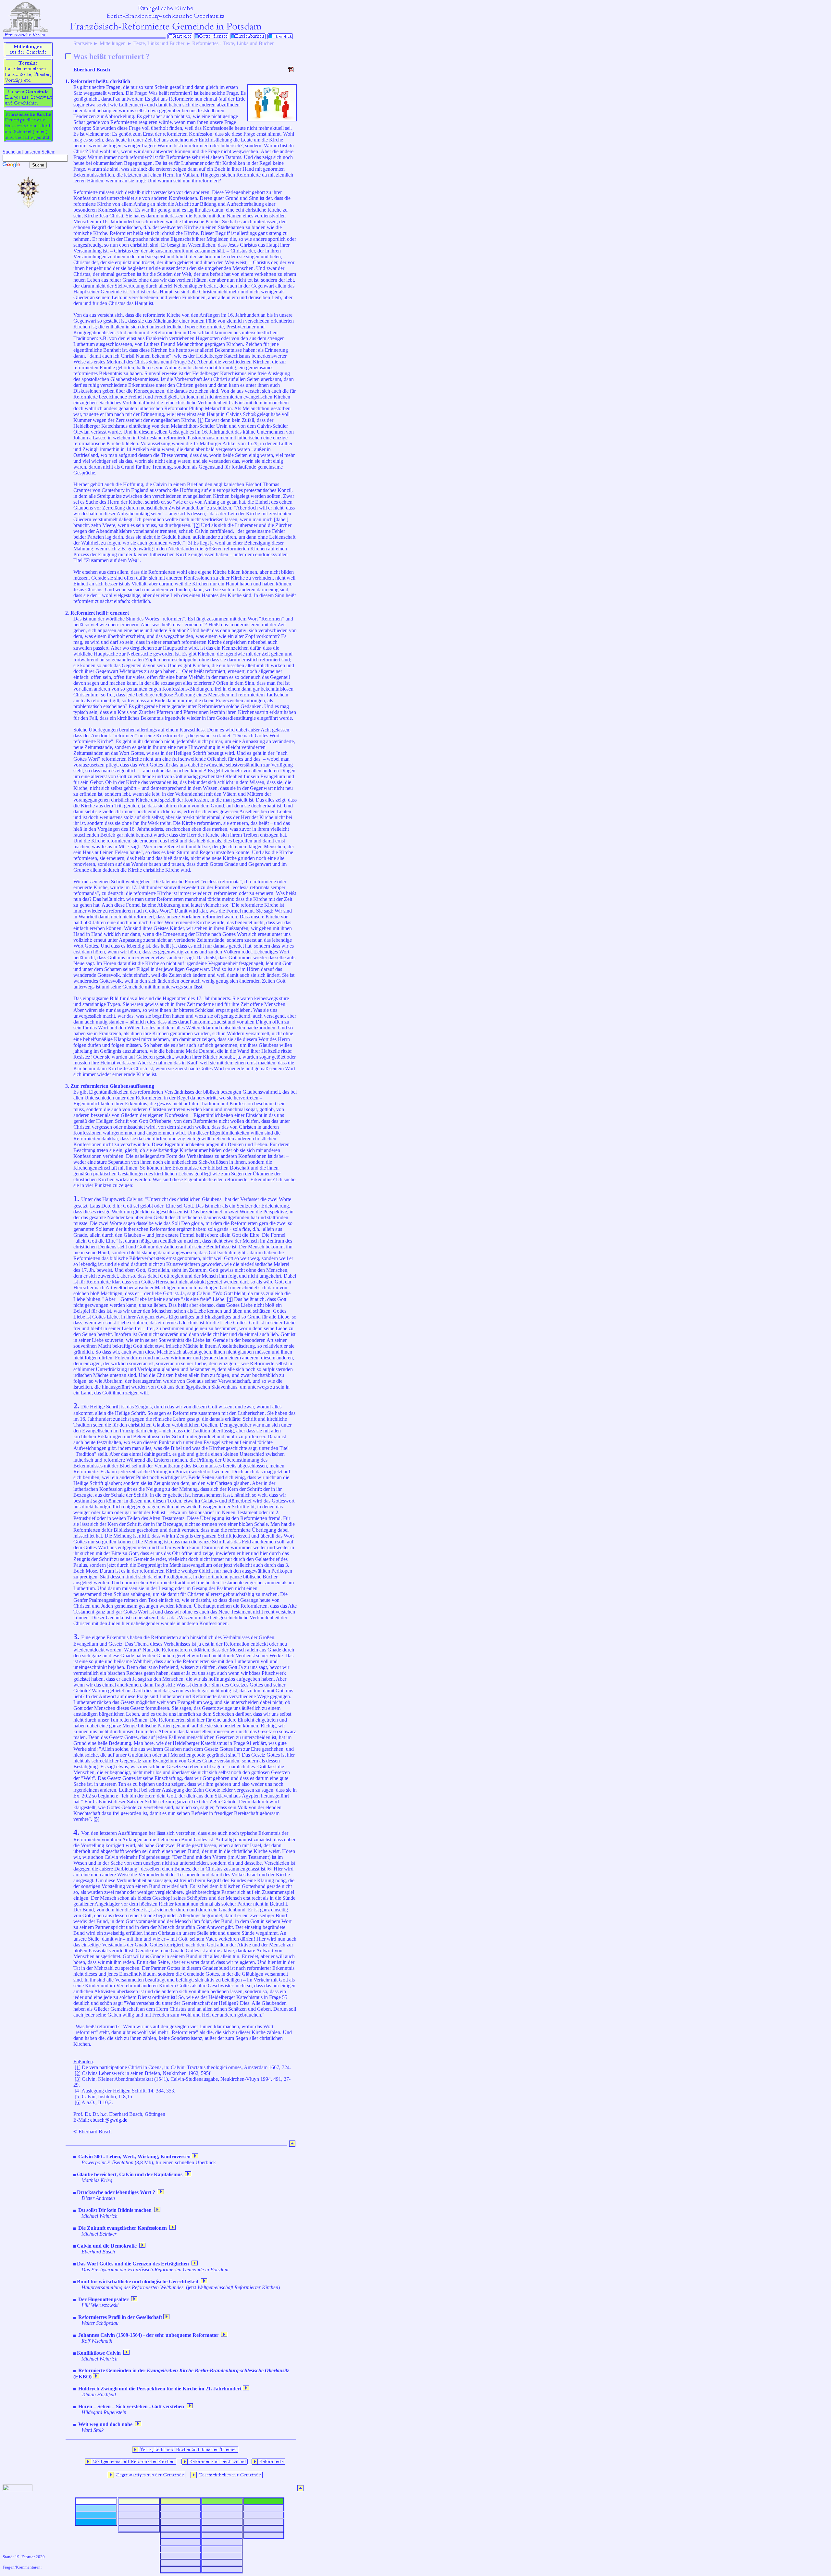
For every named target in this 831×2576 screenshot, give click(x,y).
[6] (269, 1869)
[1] (201, 420)
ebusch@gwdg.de (109, 2120)
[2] (197, 525)
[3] (189, 543)
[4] (230, 1299)
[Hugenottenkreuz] (28, 208)
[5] (96, 1819)
